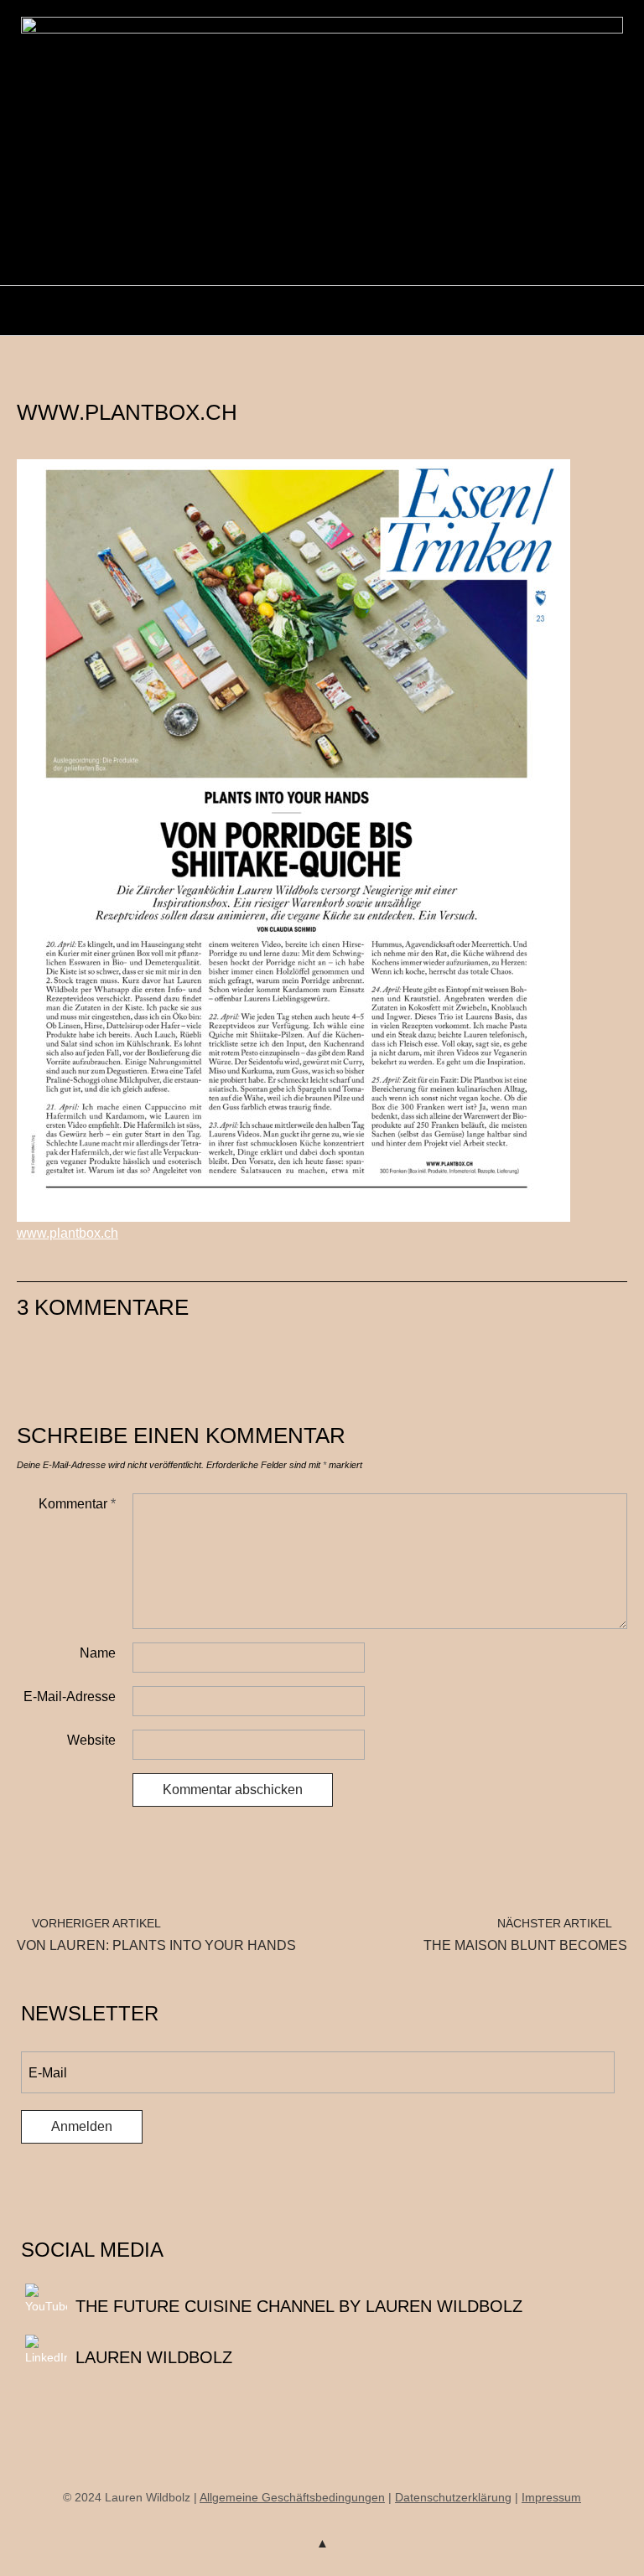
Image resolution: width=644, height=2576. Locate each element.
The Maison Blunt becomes (525, 1935)
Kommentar (77, 1504)
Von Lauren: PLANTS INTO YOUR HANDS (156, 1935)
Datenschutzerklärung (453, 2497)
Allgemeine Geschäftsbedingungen (292, 2497)
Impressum (551, 2497)
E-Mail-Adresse (70, 1697)
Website (91, 1740)
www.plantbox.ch (68, 1233)
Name (98, 1653)
